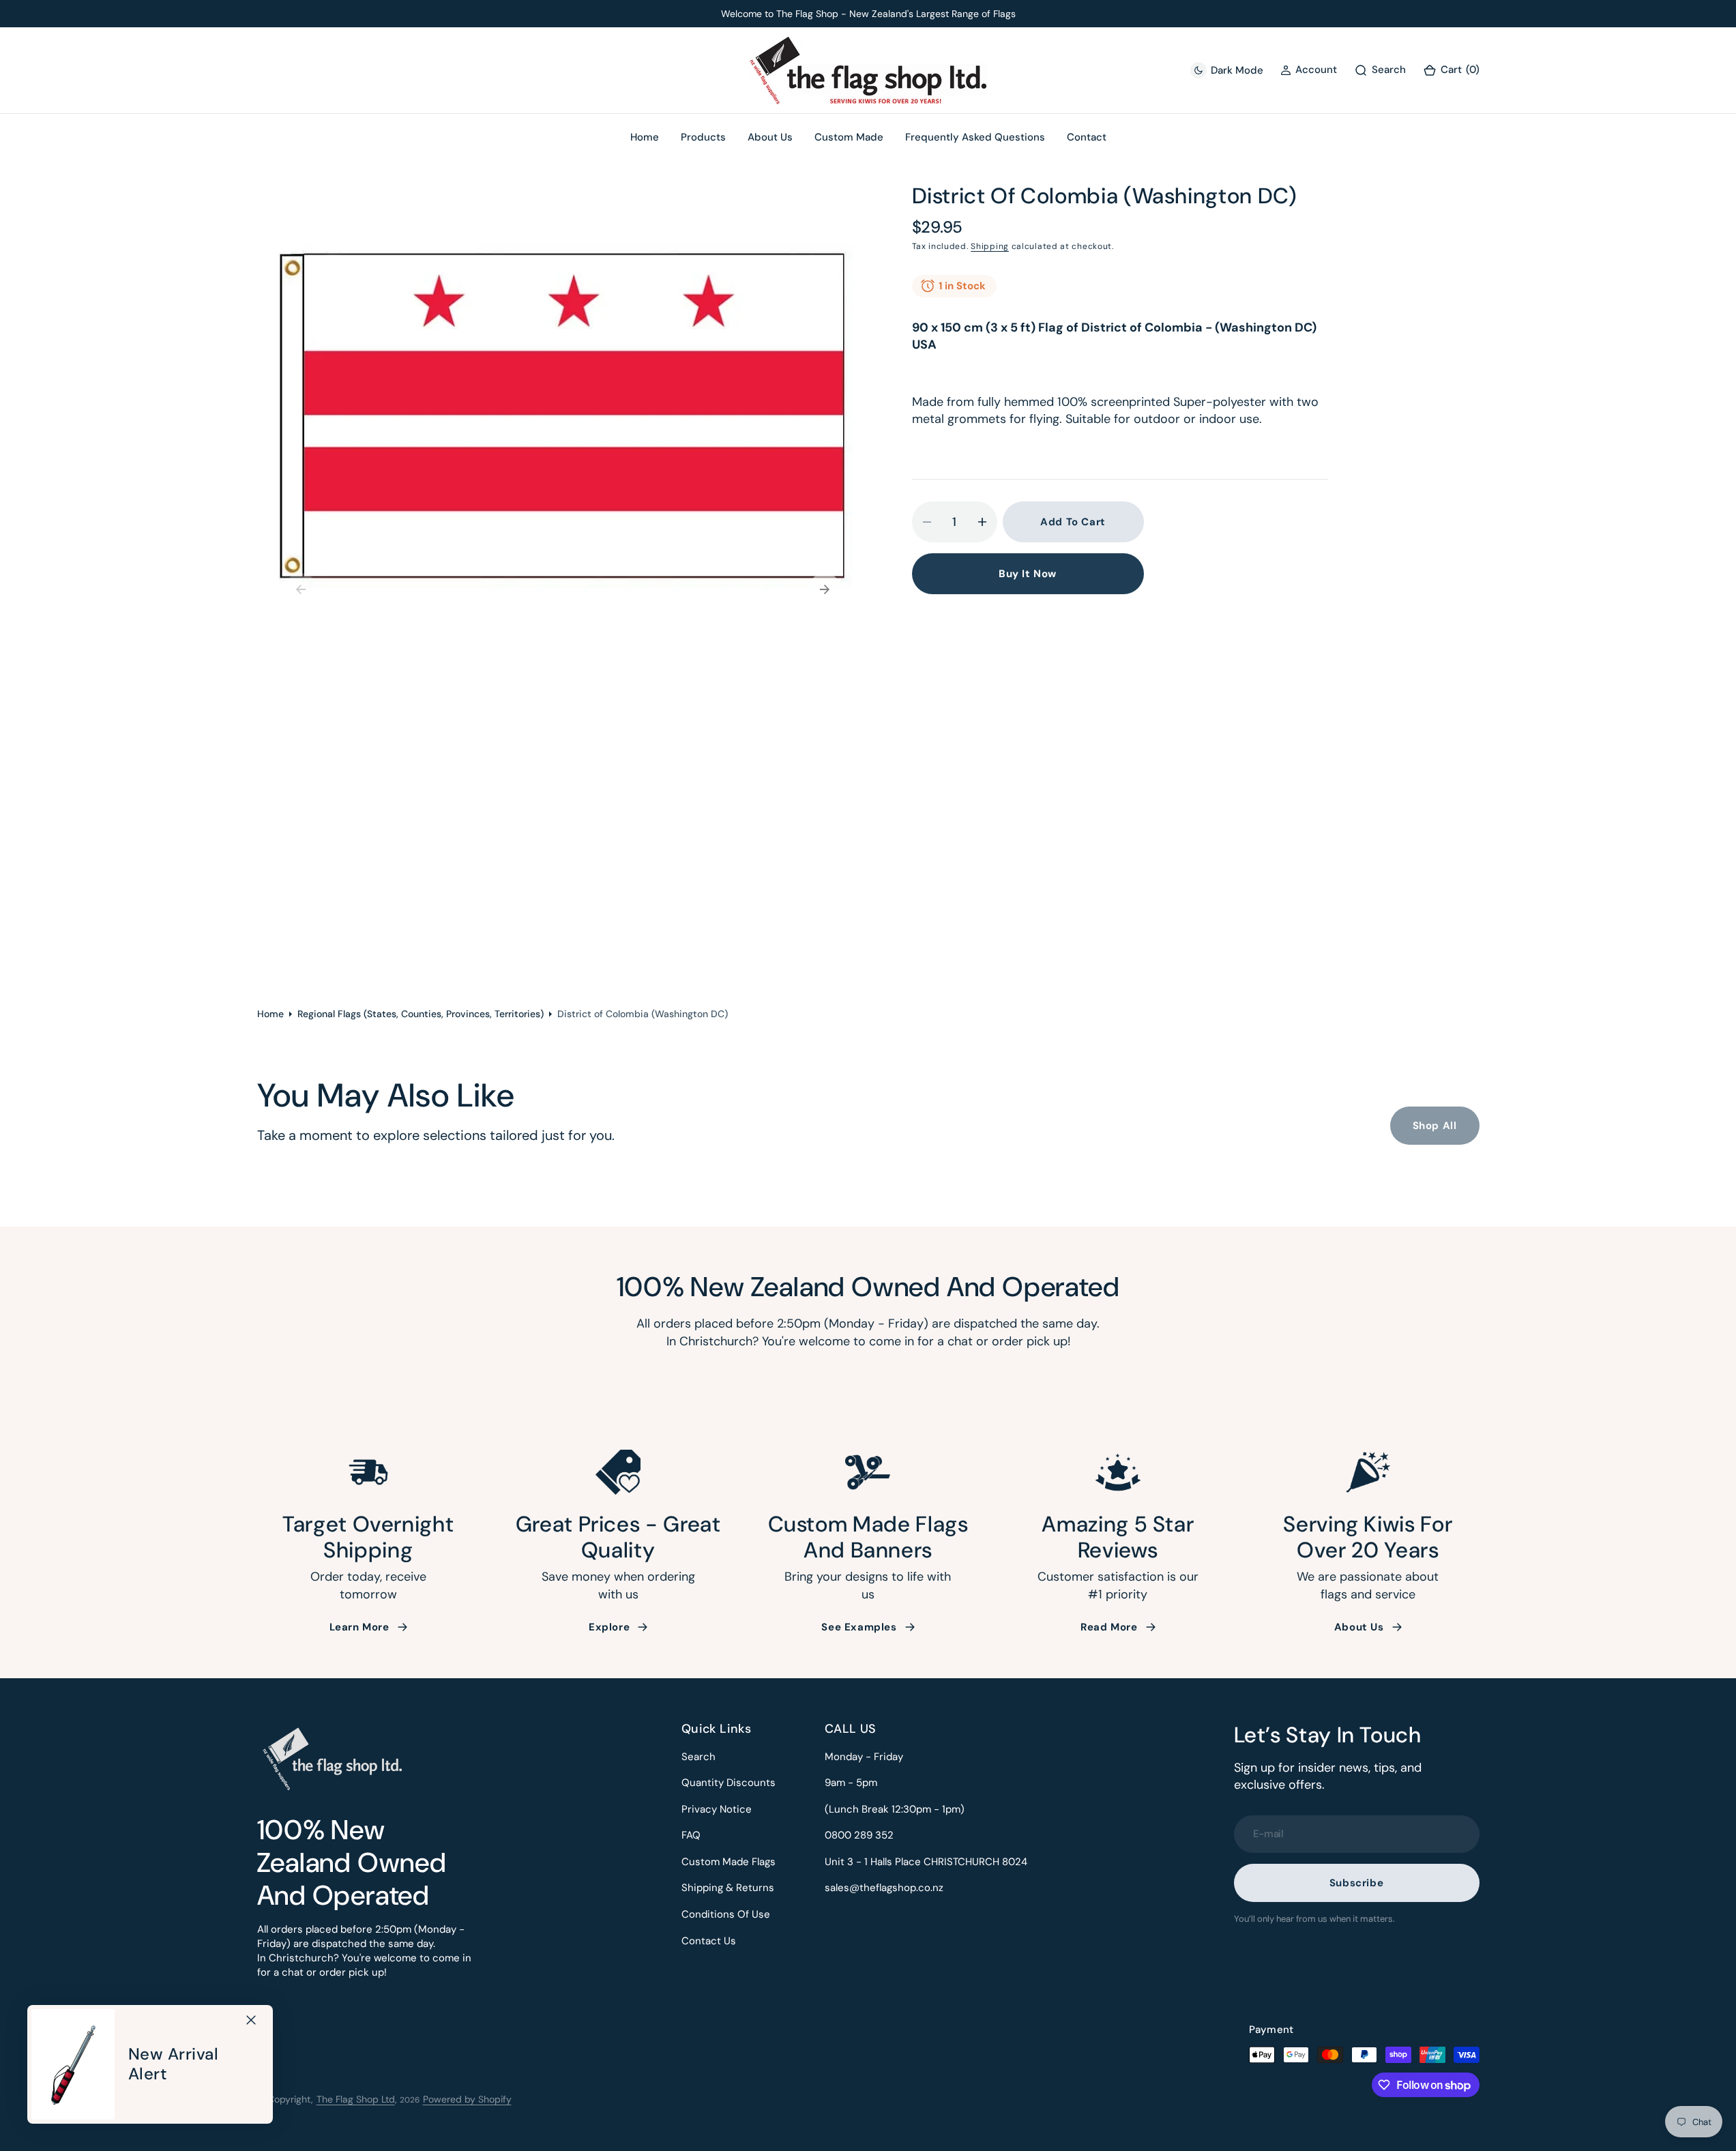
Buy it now (1028, 574)
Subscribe (1356, 1883)
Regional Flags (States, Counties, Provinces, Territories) (421, 1014)
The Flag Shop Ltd (356, 2099)
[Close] (251, 2020)
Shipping (990, 246)
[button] (1451, 71)
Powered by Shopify (467, 2099)
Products (703, 137)
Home (270, 1014)
